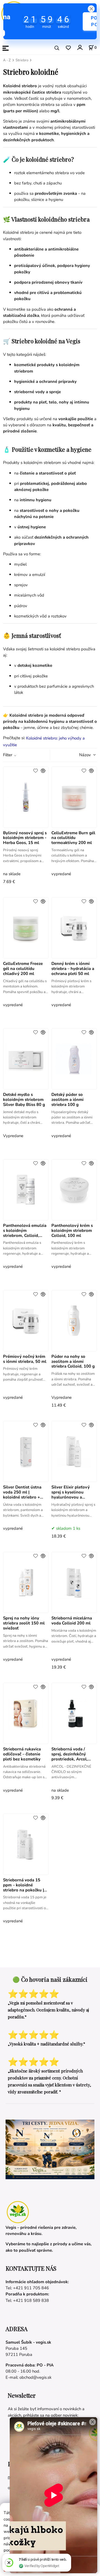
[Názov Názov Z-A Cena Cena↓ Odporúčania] (80, 755)
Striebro (22, 60)
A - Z (7, 60)
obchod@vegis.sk (35, 2377)
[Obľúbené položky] (68, 48)
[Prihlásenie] (80, 48)
